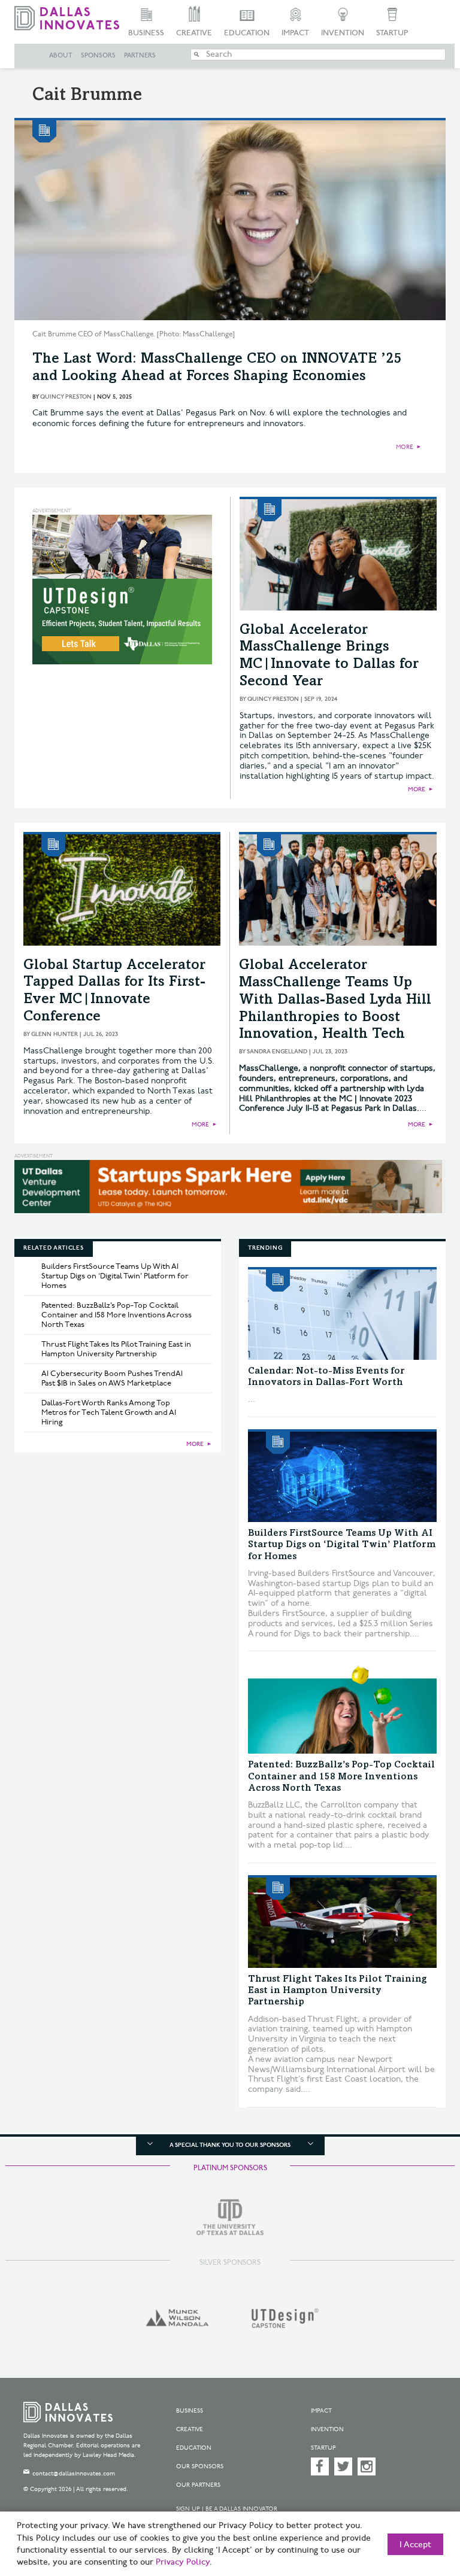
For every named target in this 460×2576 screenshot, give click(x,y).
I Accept (415, 2545)
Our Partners (198, 2485)
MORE (405, 447)
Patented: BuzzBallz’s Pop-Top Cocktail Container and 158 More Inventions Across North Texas (116, 1315)
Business (146, 33)
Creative (194, 33)
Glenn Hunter (55, 1034)
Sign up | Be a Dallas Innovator (227, 2509)
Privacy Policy (183, 2562)
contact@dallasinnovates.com (74, 2474)
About (61, 56)
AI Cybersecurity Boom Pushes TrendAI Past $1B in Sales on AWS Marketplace (112, 1378)
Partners (140, 56)
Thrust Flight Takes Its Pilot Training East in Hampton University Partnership (116, 1349)
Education (247, 33)
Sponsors (98, 56)
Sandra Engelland (277, 1052)
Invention (343, 33)
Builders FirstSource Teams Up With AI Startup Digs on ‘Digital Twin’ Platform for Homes (115, 1276)
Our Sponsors (200, 2466)
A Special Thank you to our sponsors (230, 2145)
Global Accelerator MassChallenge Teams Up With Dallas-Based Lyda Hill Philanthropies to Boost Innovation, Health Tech (335, 1000)
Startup (392, 33)
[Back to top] (421, 2510)
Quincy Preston (66, 397)
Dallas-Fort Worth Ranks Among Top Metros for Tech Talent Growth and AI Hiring (109, 1412)
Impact (295, 33)
